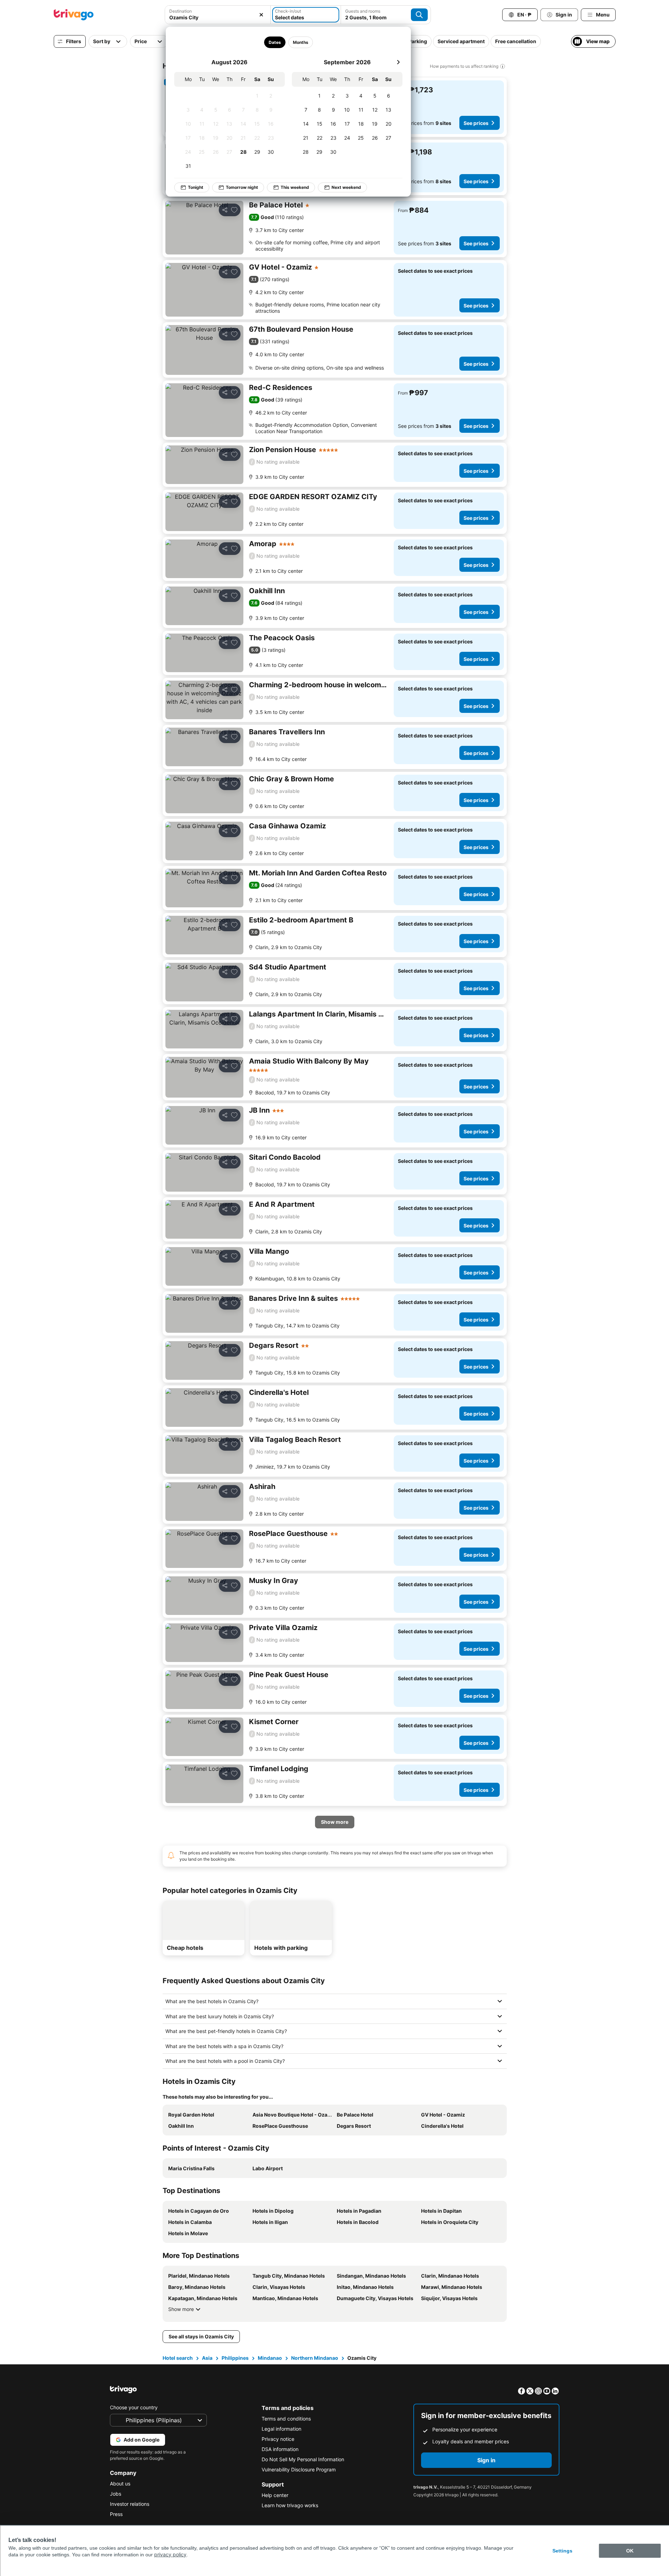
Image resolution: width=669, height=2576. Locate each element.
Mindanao (270, 2358)
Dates (275, 42)
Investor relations (130, 2504)
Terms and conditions (286, 2419)
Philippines (235, 2358)
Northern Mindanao (315, 2358)
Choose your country (134, 2407)
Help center (275, 2495)
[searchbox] (218, 17)
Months (301, 42)
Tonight (196, 187)
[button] (218, 15)
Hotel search (178, 2358)
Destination (181, 11)
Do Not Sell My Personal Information (303, 2459)
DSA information (280, 2449)
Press (116, 2514)
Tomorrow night (242, 187)
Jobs (116, 2494)
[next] (398, 62)
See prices (476, 123)
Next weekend (346, 187)
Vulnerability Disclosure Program (299, 2469)
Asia (207, 2358)
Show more (181, 2309)
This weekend (295, 187)
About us (120, 2484)
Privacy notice (278, 2439)
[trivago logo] (74, 15)
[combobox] (218, 15)
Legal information (281, 2429)
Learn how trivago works (290, 2505)
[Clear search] (261, 15)
